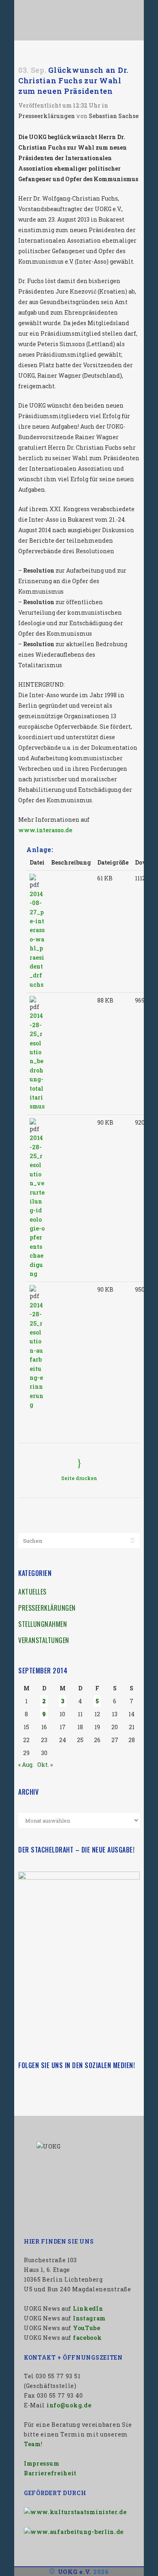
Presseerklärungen (47, 116)
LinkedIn (88, 2308)
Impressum (42, 2463)
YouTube (87, 2328)
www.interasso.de (45, 830)
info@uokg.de (69, 2405)
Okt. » (45, 1765)
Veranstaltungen (44, 1640)
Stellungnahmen (43, 1624)
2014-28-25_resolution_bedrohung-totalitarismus (37, 1061)
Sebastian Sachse (114, 116)
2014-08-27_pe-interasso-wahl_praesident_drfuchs (37, 939)
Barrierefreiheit (50, 2473)
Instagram (89, 2318)
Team (32, 2444)
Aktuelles (32, 1592)
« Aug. (26, 1765)
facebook (88, 2338)
